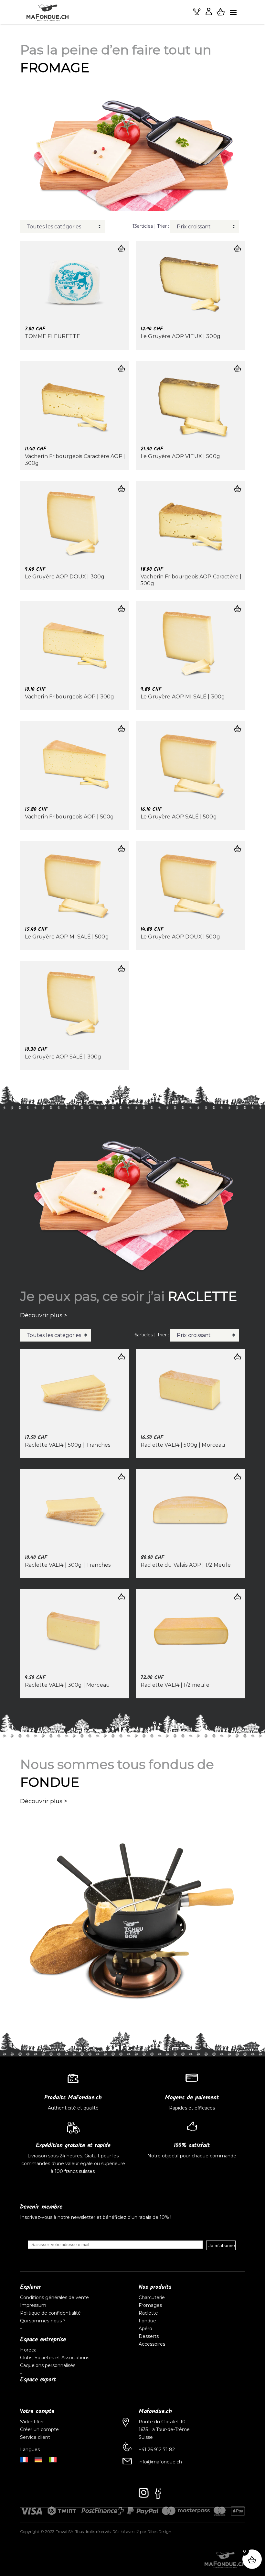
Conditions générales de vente (54, 2297)
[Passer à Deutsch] (38, 2459)
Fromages (150, 2305)
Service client (35, 2437)
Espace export (38, 2380)
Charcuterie (152, 2297)
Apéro (145, 2329)
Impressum (33, 2305)
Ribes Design (159, 2532)
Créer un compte (40, 2429)
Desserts (149, 2336)
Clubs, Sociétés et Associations (55, 2358)
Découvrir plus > (44, 1315)
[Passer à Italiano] (53, 2459)
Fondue (147, 2321)
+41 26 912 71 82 (157, 2450)
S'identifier (33, 2422)
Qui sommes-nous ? (43, 2321)
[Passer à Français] (24, 2459)
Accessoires (152, 2344)
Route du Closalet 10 (162, 2422)
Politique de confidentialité (50, 2313)
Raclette (148, 2313)
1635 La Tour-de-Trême (164, 2429)
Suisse (146, 2437)
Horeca (28, 2350)
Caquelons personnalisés (48, 2365)
